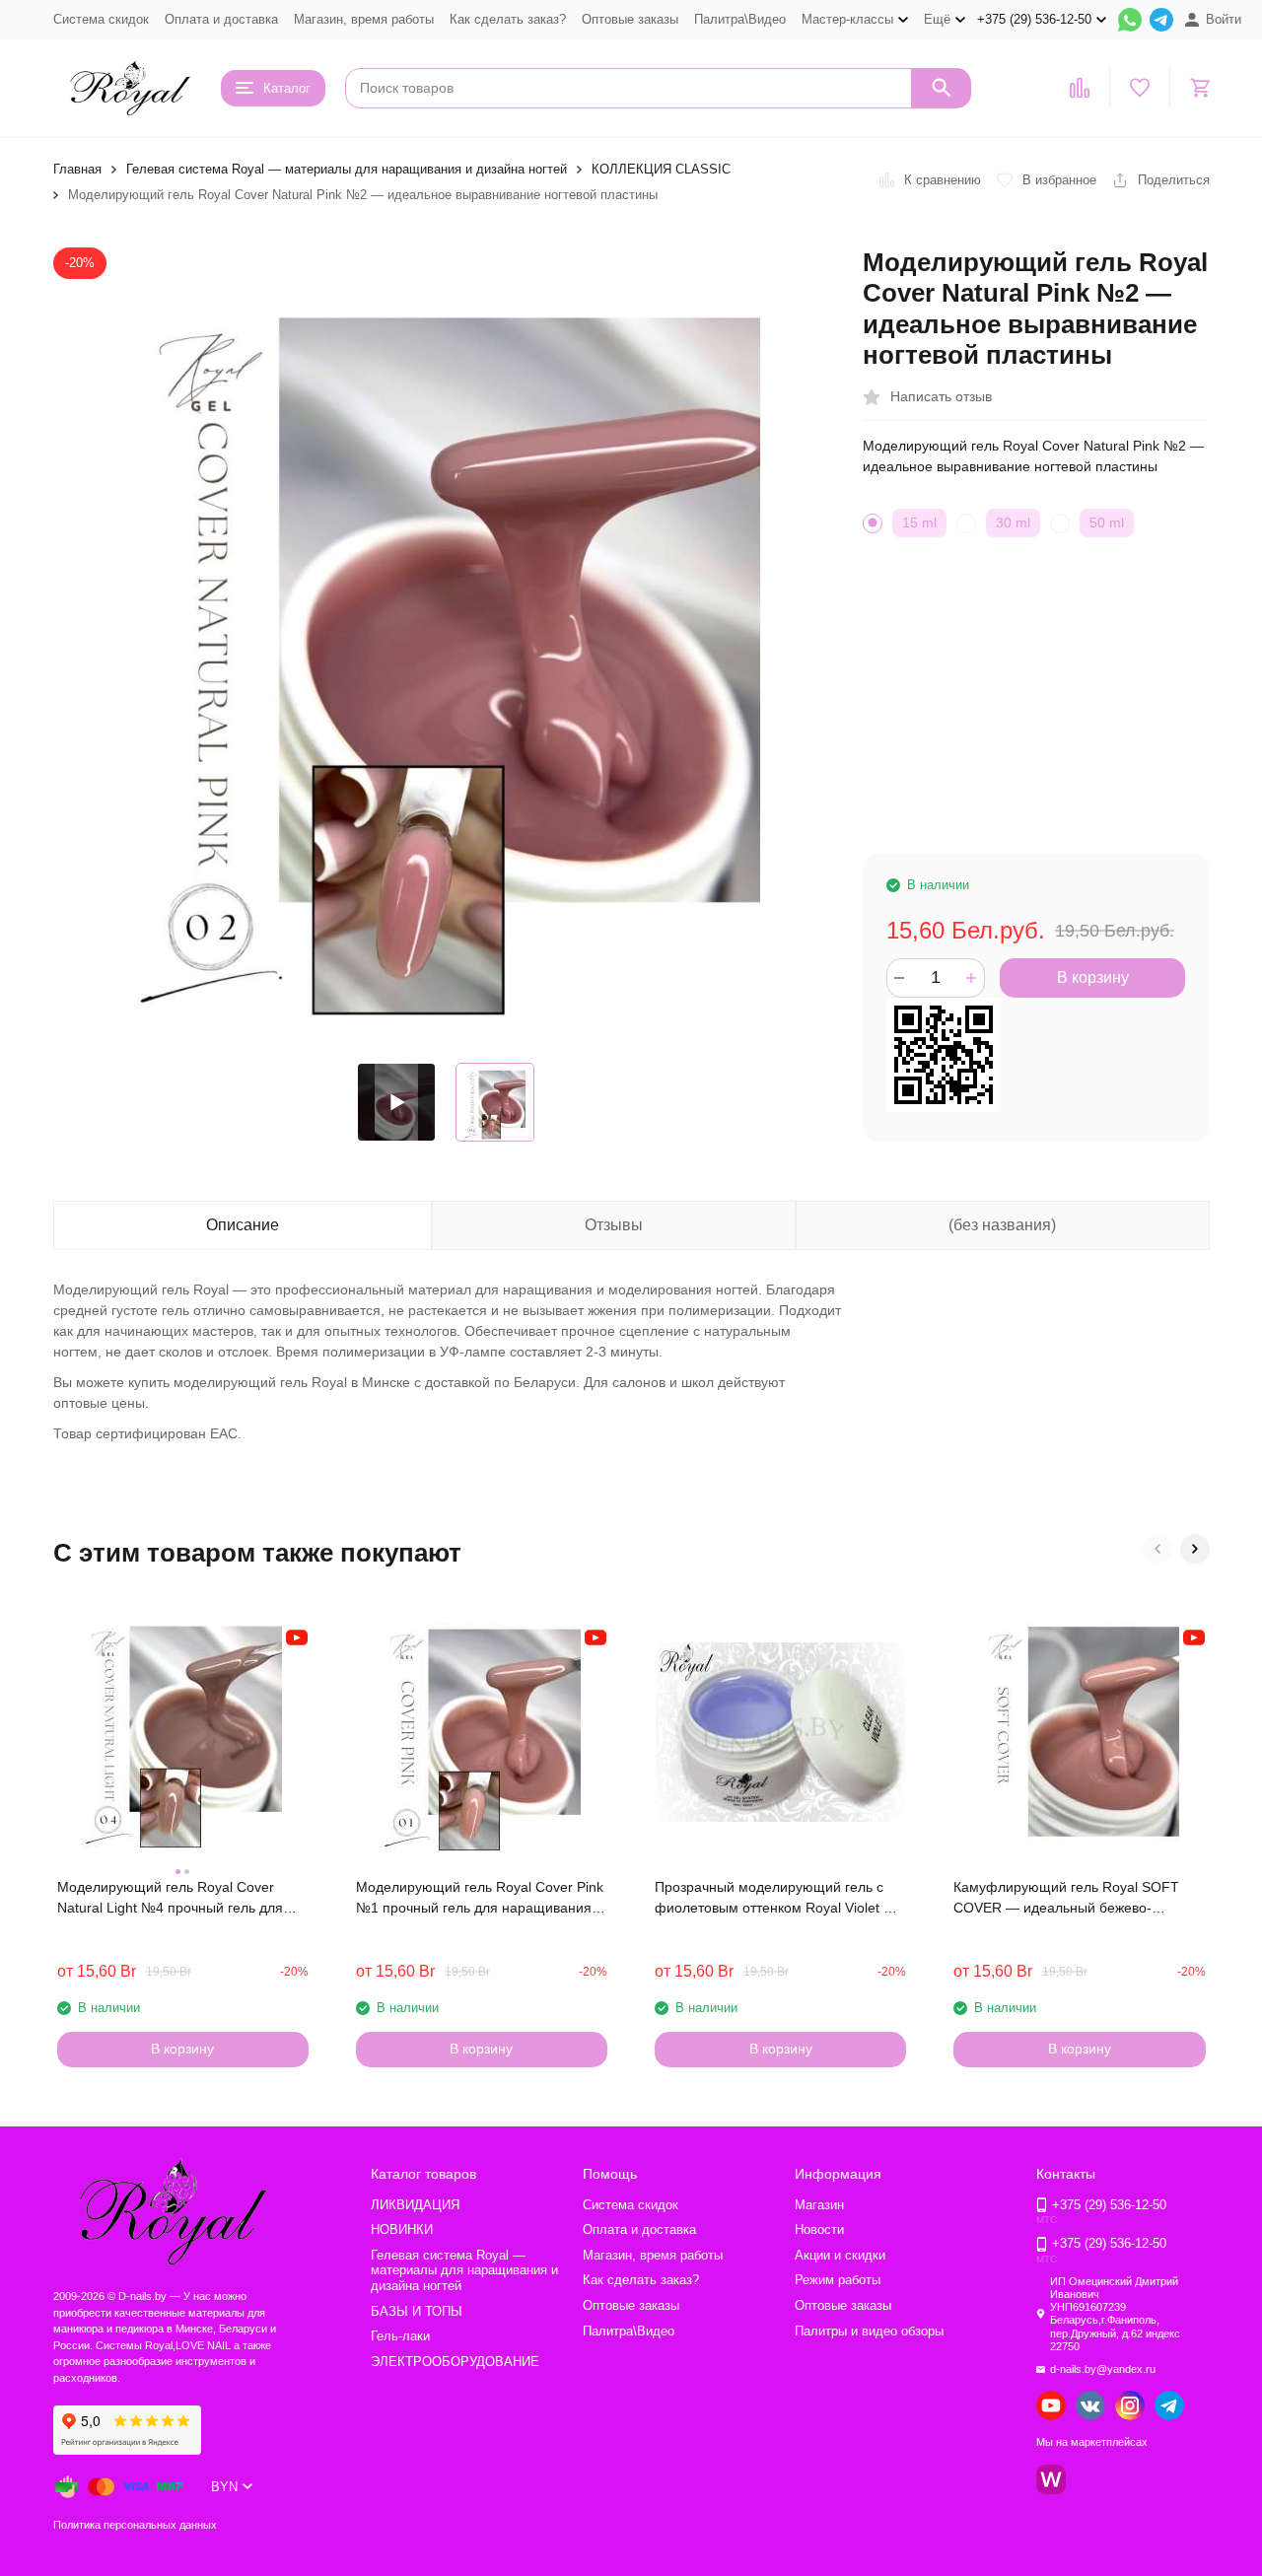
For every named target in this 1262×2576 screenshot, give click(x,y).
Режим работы (838, 2280)
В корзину (1093, 977)
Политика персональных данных (135, 2525)
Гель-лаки (400, 2336)
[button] (1157, 1549)
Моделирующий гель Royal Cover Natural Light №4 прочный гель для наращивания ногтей (170, 1899)
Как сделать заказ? (508, 19)
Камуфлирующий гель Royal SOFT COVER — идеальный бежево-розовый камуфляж (1066, 1899)
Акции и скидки (840, 2255)
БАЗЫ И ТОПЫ (417, 2311)
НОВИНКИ (402, 2229)
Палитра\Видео (740, 19)
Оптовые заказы (630, 19)
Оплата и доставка (221, 19)
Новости (819, 2229)
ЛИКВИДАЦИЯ (415, 2205)
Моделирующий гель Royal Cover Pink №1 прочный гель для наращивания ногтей (480, 1899)
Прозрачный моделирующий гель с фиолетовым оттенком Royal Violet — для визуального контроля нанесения (776, 1899)
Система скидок (101, 19)
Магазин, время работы (364, 19)
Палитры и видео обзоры (869, 2331)
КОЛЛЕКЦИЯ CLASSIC (661, 169)
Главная (77, 169)
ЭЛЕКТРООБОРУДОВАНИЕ (455, 2362)
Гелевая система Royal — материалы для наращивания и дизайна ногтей (347, 169)
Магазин (819, 2205)
